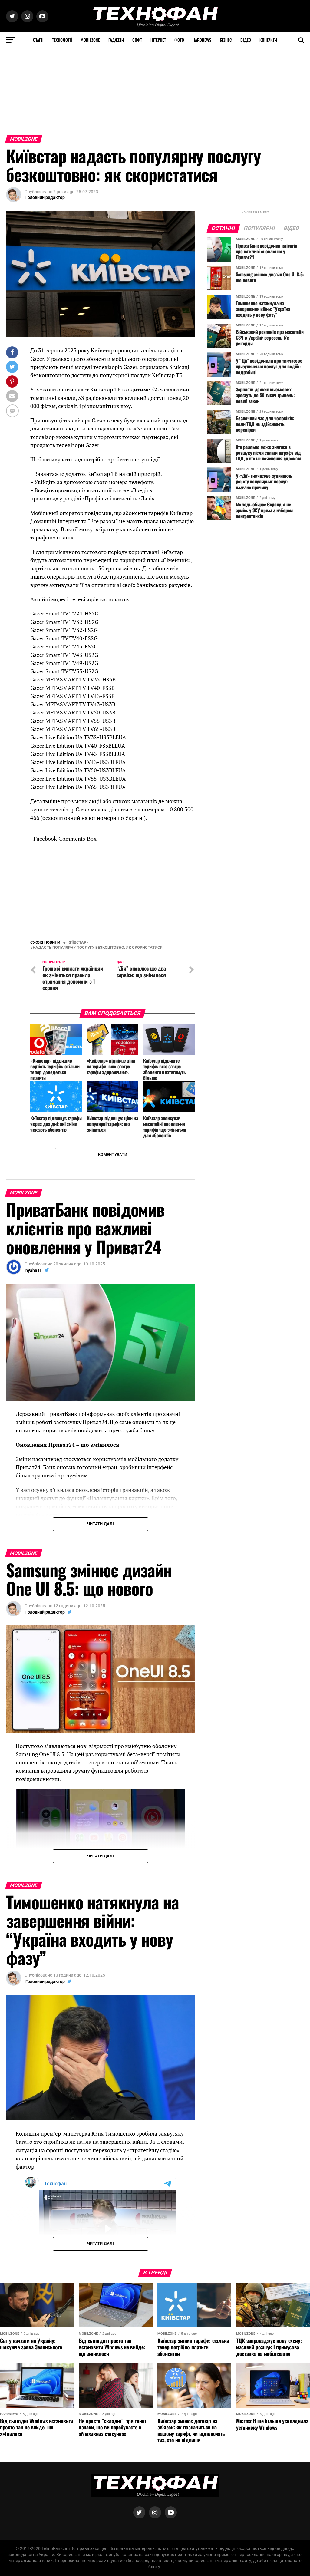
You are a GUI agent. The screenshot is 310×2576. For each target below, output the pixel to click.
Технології (62, 40)
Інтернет (158, 40)
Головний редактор (45, 197)
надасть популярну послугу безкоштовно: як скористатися (98, 1082)
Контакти (268, 40)
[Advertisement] (155, 90)
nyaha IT (34, 1405)
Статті (38, 40)
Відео (246, 40)
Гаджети (116, 40)
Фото (179, 40)
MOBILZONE (90, 40)
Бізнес (226, 40)
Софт (137, 40)
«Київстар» (77, 1077)
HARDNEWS (202, 40)
